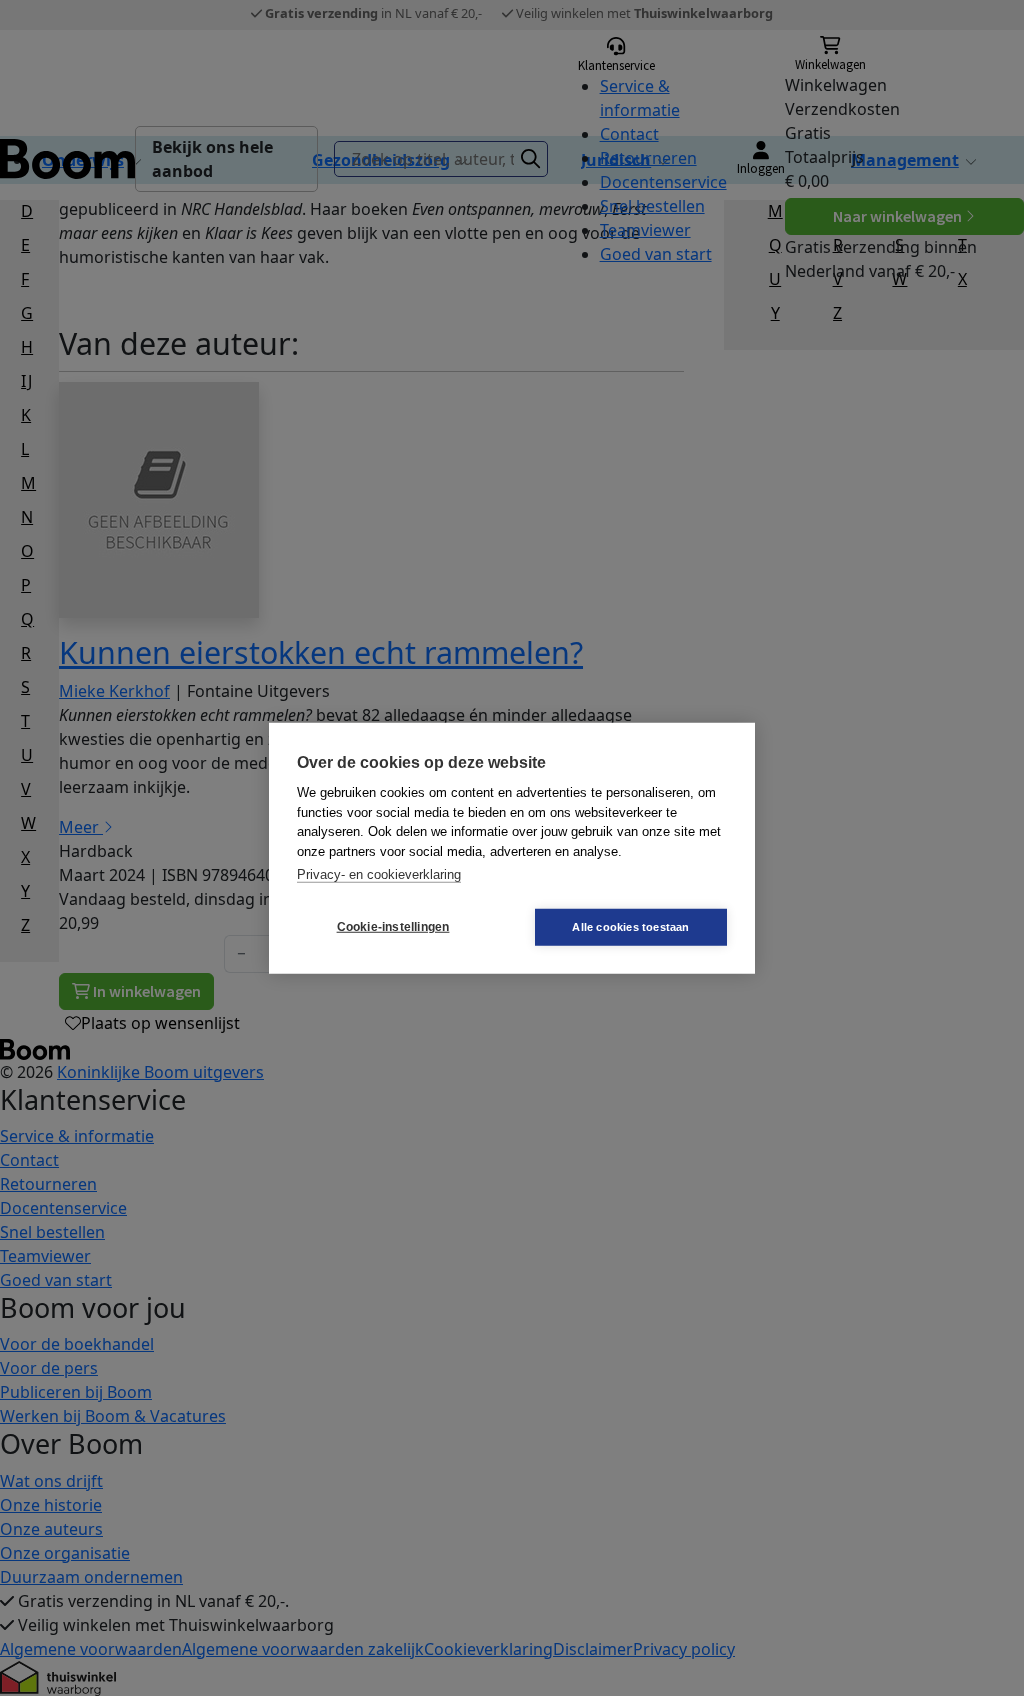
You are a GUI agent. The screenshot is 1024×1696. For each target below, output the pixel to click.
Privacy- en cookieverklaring (379, 874)
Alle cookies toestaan (630, 926)
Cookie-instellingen (393, 927)
